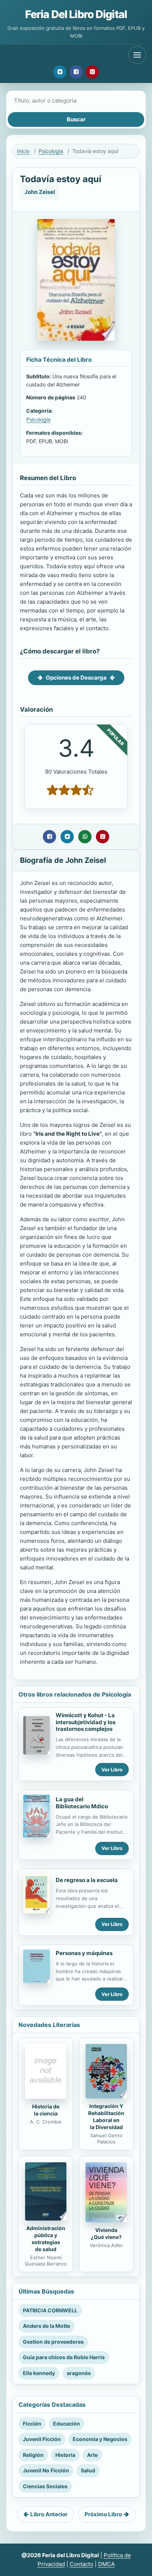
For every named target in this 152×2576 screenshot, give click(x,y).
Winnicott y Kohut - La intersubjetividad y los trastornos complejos (86, 1722)
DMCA (106, 2564)
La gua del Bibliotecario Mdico (82, 1803)
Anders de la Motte (46, 2326)
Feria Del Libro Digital (76, 14)
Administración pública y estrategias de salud (46, 2239)
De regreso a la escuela (87, 1880)
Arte (92, 2455)
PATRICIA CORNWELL (50, 2310)
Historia (65, 2455)
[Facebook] (76, 72)
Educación (67, 2424)
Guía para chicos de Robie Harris (64, 2357)
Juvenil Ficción (42, 2439)
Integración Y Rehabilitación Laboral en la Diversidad (106, 2117)
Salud (88, 2470)
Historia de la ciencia (46, 2110)
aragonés (79, 2373)
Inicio (23, 151)
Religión (33, 2455)
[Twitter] (60, 72)
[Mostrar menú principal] (137, 55)
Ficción (32, 2424)
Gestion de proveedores (53, 2342)
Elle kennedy (39, 2373)
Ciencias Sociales (45, 2486)
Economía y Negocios (100, 2439)
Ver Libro (112, 1770)
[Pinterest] (92, 72)
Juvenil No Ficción (46, 2470)
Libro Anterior (49, 2514)
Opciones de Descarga (76, 678)
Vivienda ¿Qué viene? (106, 2233)
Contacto (82, 2564)
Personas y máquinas (84, 1953)
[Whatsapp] (85, 837)
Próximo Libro (103, 2514)
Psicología (51, 151)
